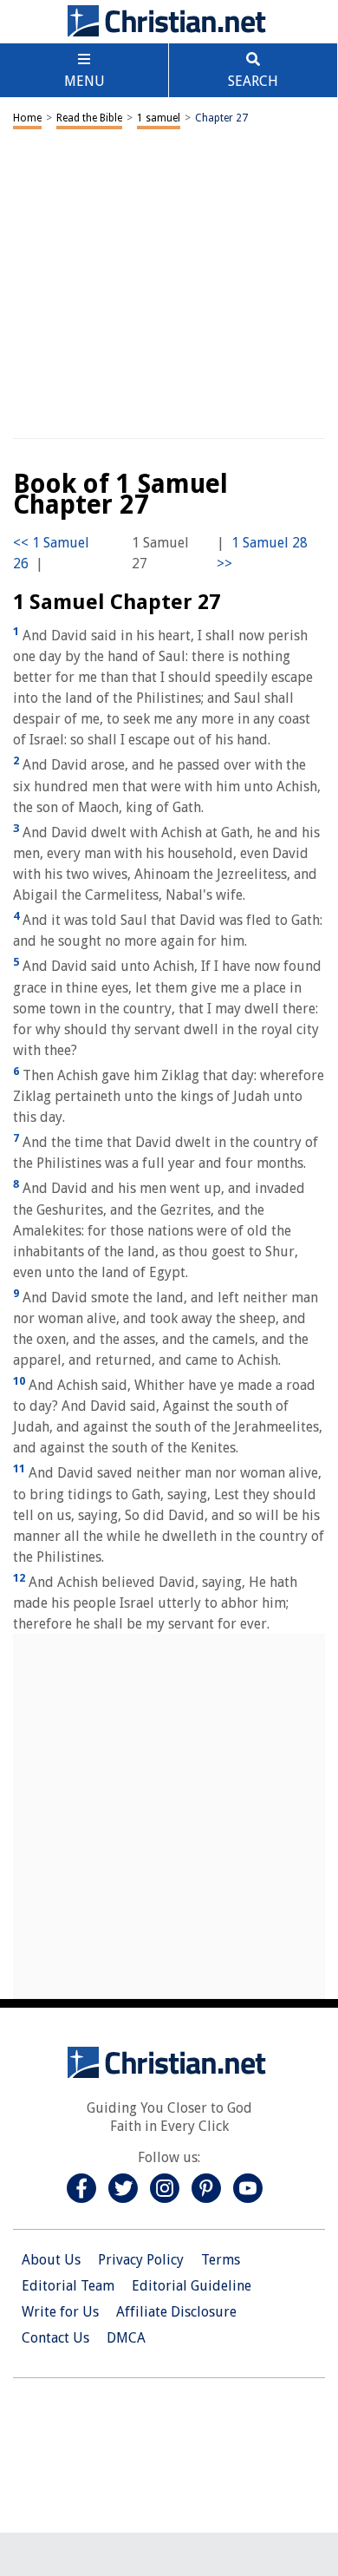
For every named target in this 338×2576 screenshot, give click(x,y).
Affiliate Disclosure (176, 2312)
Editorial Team (68, 2286)
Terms (221, 2260)
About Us (51, 2260)
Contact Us (55, 2338)
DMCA (126, 2338)
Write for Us (60, 2312)
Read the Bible (89, 118)
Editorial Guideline (192, 2286)
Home (27, 118)
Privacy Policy (141, 2260)
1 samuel (159, 118)
